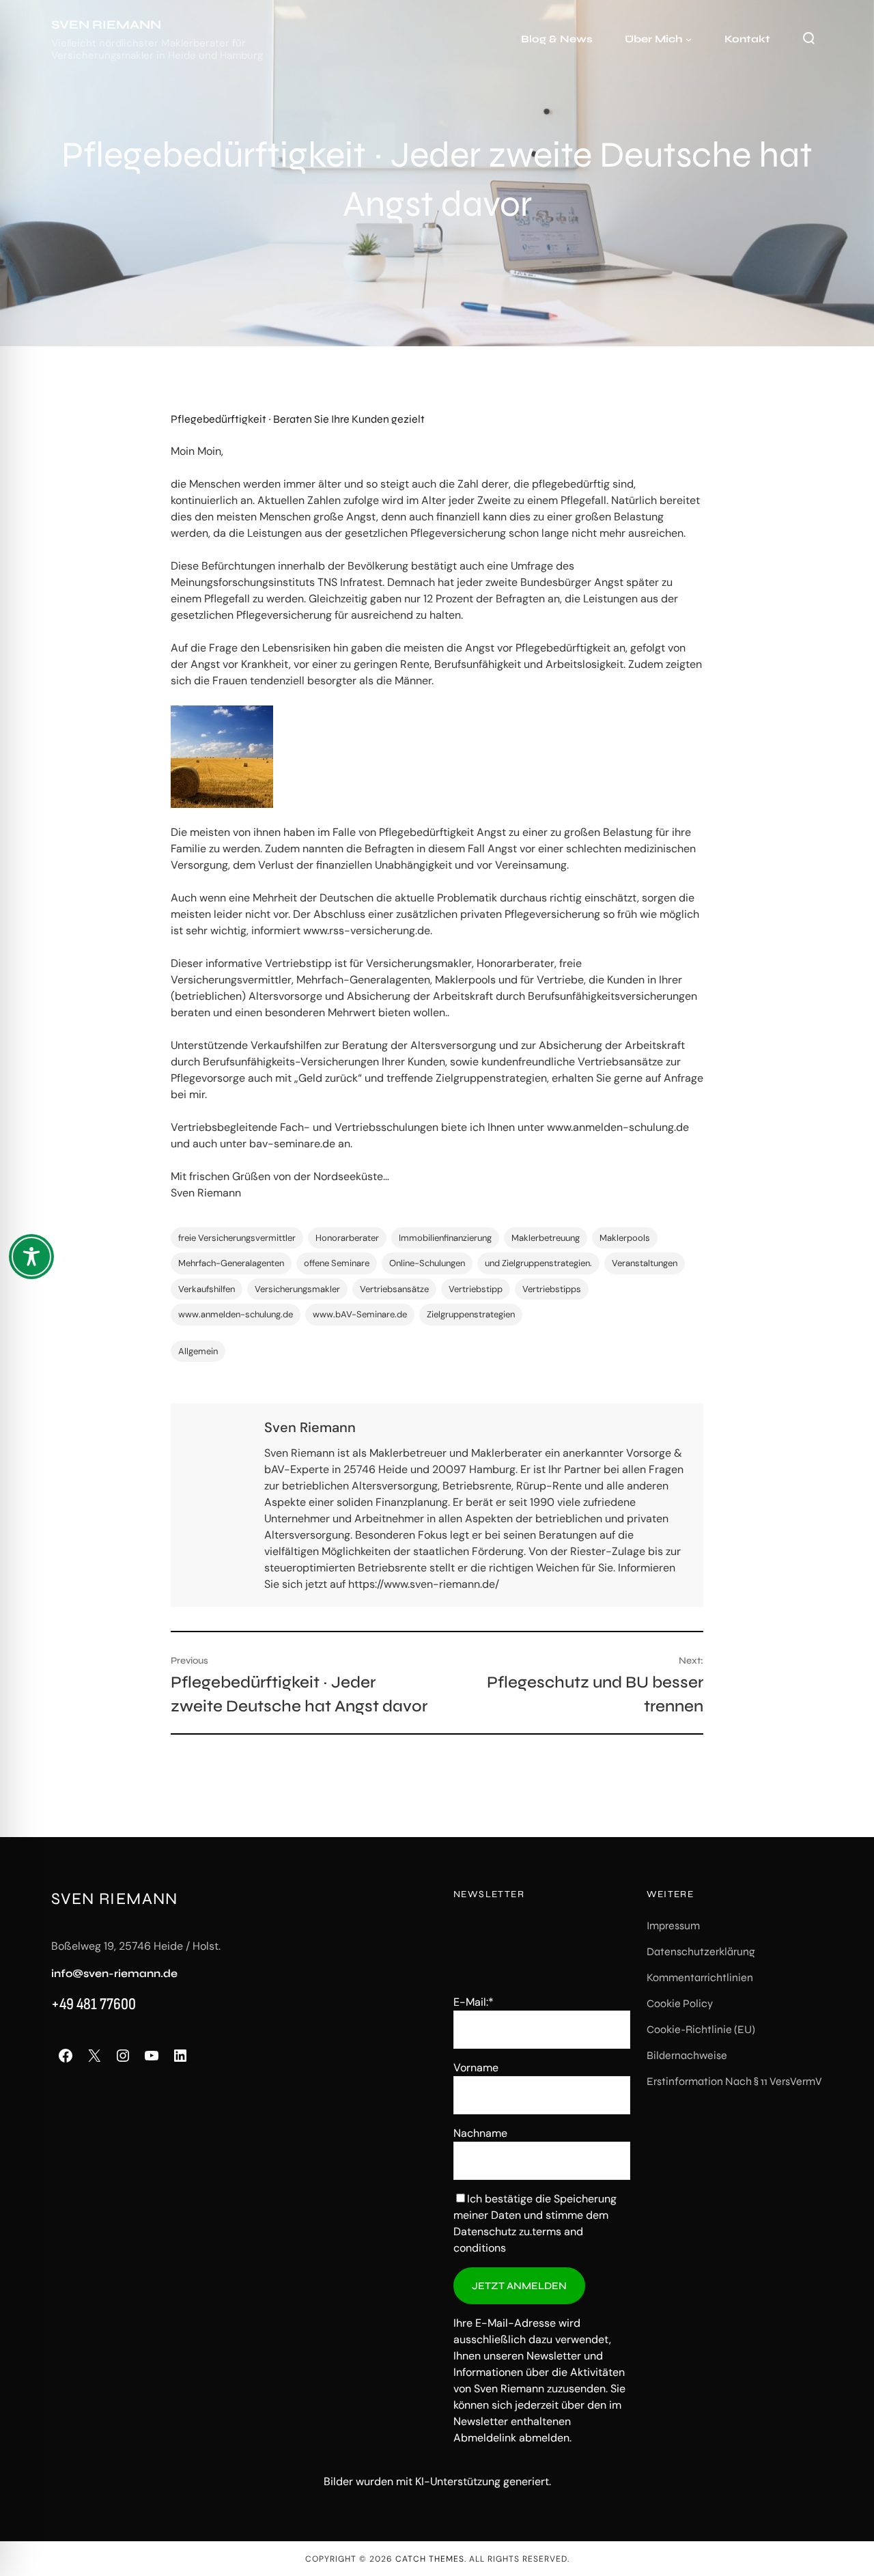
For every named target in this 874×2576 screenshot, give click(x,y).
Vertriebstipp (476, 1289)
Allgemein (198, 1351)
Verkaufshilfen (207, 1289)
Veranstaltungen (645, 1263)
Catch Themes (430, 2559)
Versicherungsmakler (297, 1289)
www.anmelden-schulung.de (236, 1314)
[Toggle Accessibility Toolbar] (31, 1257)
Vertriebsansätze (394, 1289)
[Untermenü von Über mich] (689, 39)
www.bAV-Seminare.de (360, 1314)
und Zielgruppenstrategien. (538, 1263)
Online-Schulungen (427, 1263)
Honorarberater (347, 1238)
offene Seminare (337, 1263)
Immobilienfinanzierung (445, 1238)
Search (808, 38)
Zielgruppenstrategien (471, 1314)
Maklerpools (625, 1238)
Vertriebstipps (552, 1289)
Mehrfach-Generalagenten (231, 1263)
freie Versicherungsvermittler (237, 1238)
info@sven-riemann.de (114, 1973)
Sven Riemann (106, 25)
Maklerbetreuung (546, 1238)
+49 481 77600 (94, 2004)
